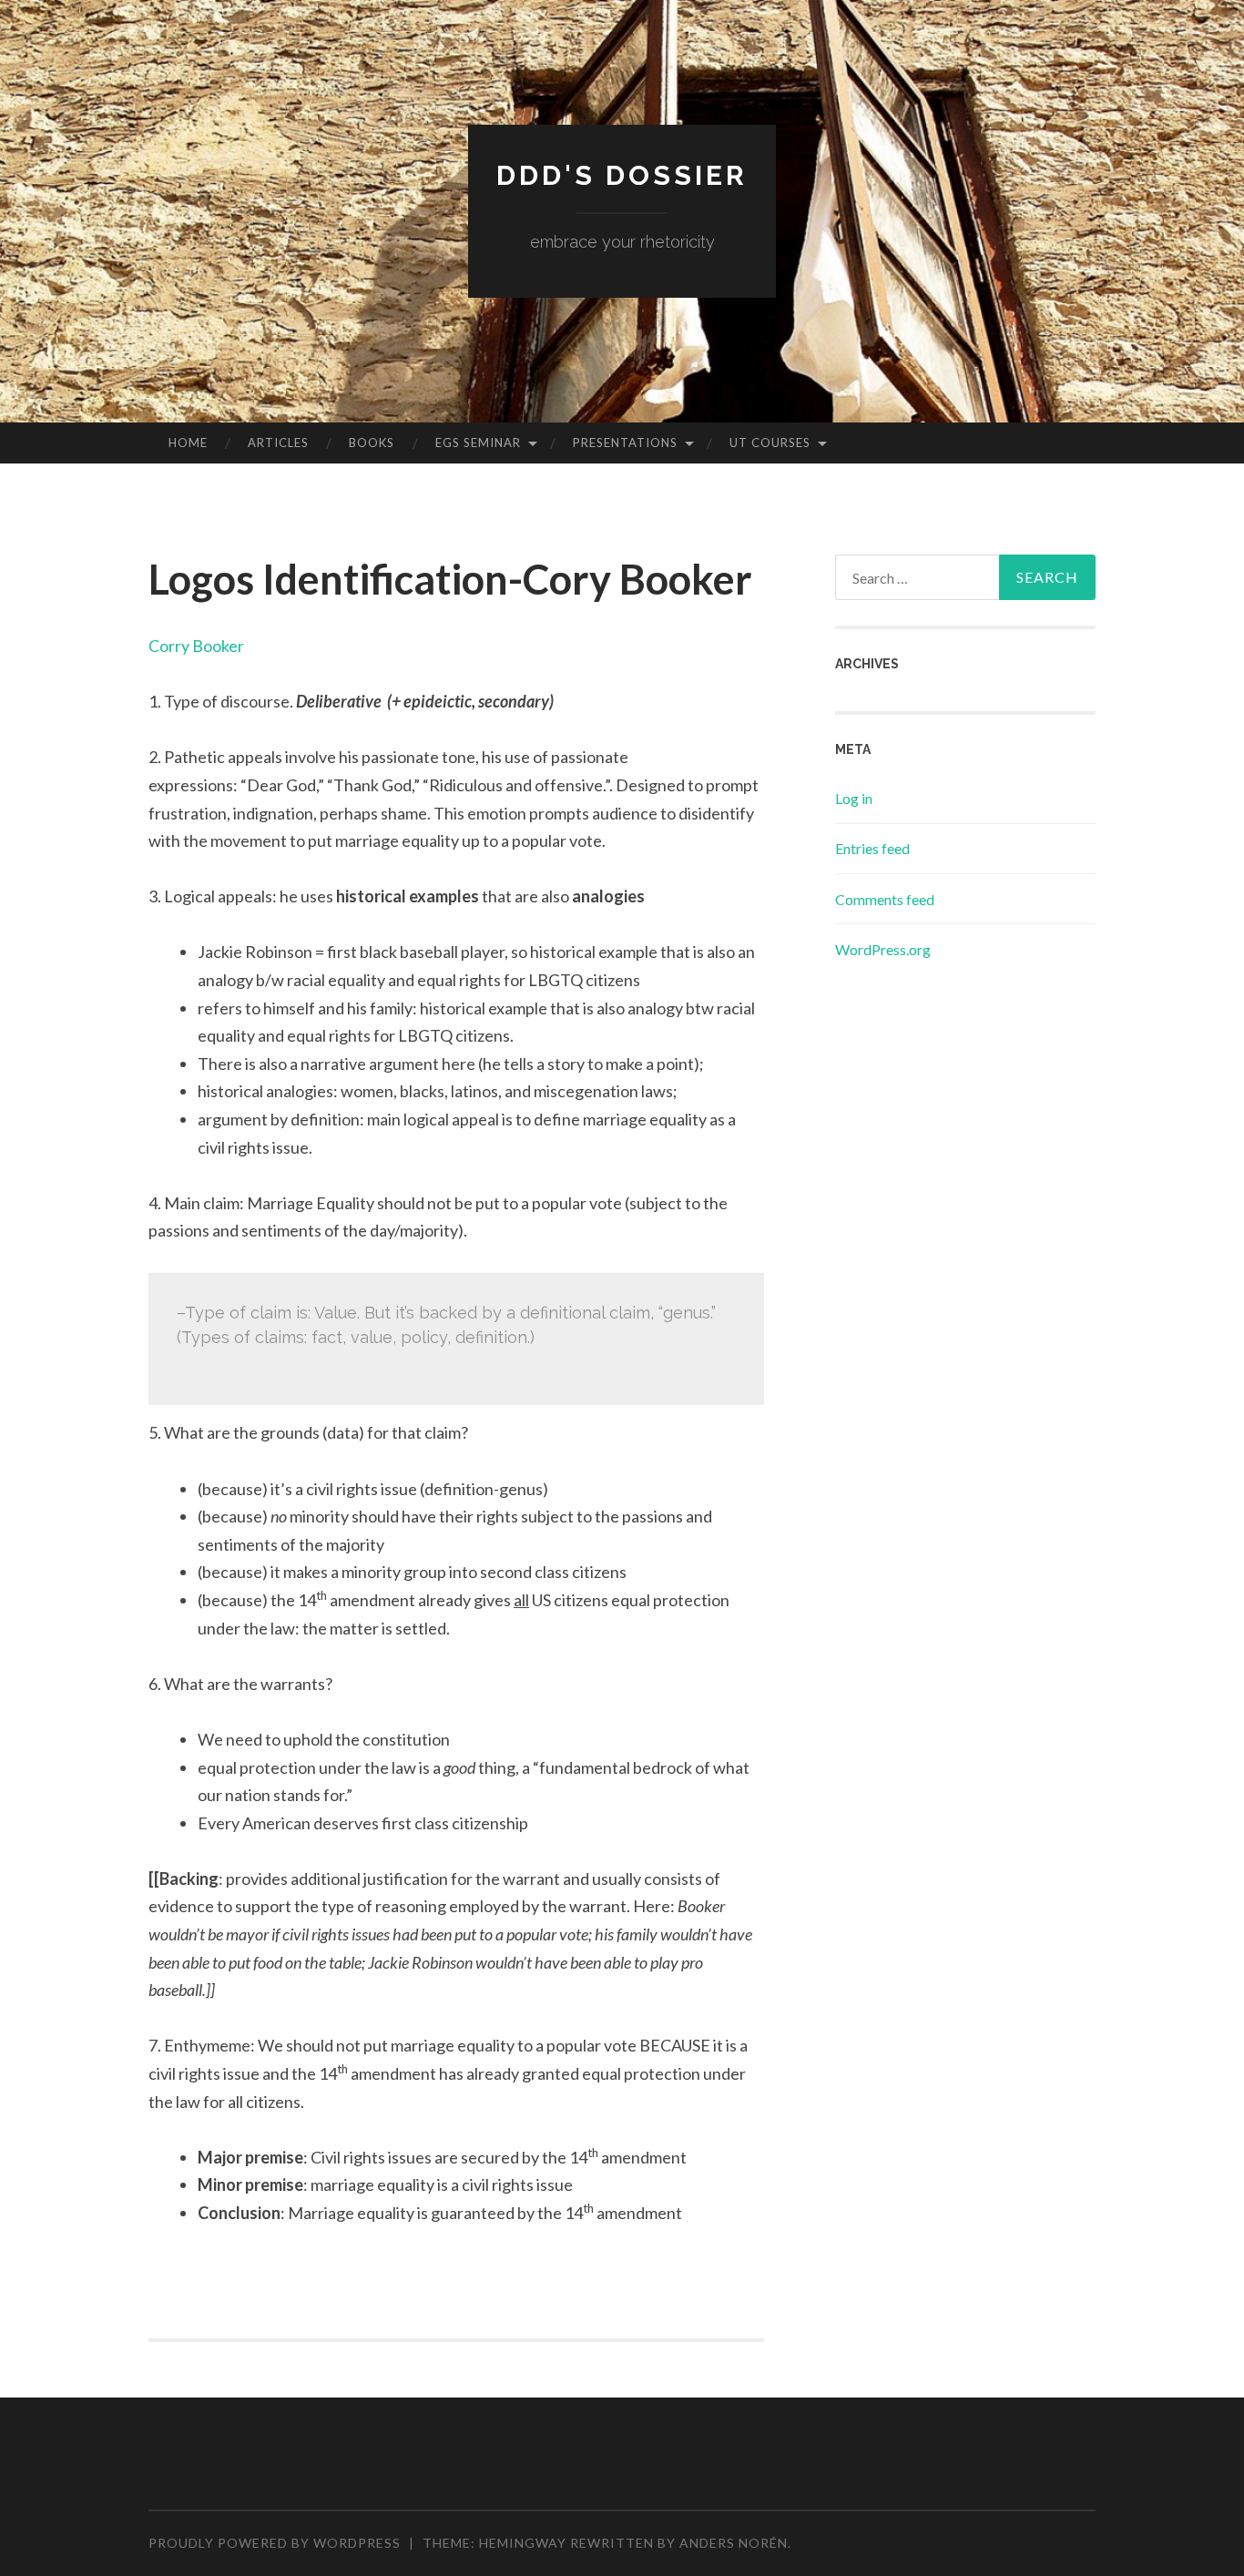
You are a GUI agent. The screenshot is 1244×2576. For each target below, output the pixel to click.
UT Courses (770, 443)
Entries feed (872, 848)
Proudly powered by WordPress (275, 2543)
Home (188, 443)
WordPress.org (883, 949)
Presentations (625, 443)
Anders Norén (734, 2543)
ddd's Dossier (622, 175)
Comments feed (885, 899)
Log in (854, 798)
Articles (278, 443)
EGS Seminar (478, 443)
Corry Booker (196, 646)
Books (372, 443)
